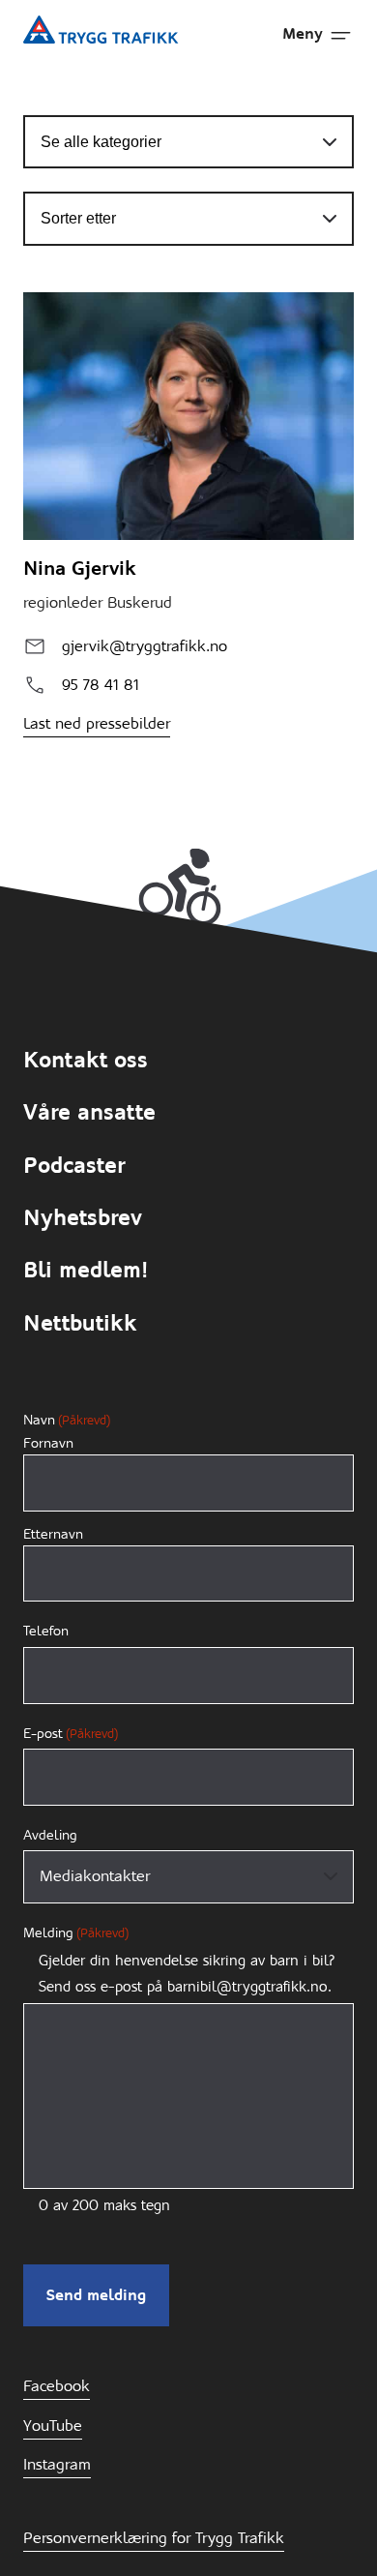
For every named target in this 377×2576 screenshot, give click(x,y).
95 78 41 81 (101, 685)
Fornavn (48, 1443)
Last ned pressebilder (97, 723)
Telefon (46, 1631)
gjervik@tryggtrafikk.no (145, 646)
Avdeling (50, 1835)
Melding (76, 1932)
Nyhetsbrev (83, 1218)
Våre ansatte (89, 1112)
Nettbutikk (80, 1323)
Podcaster (74, 1166)
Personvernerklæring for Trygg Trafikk (154, 2538)
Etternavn (53, 1534)
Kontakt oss (86, 1060)
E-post (71, 1733)
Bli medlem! (86, 1270)
